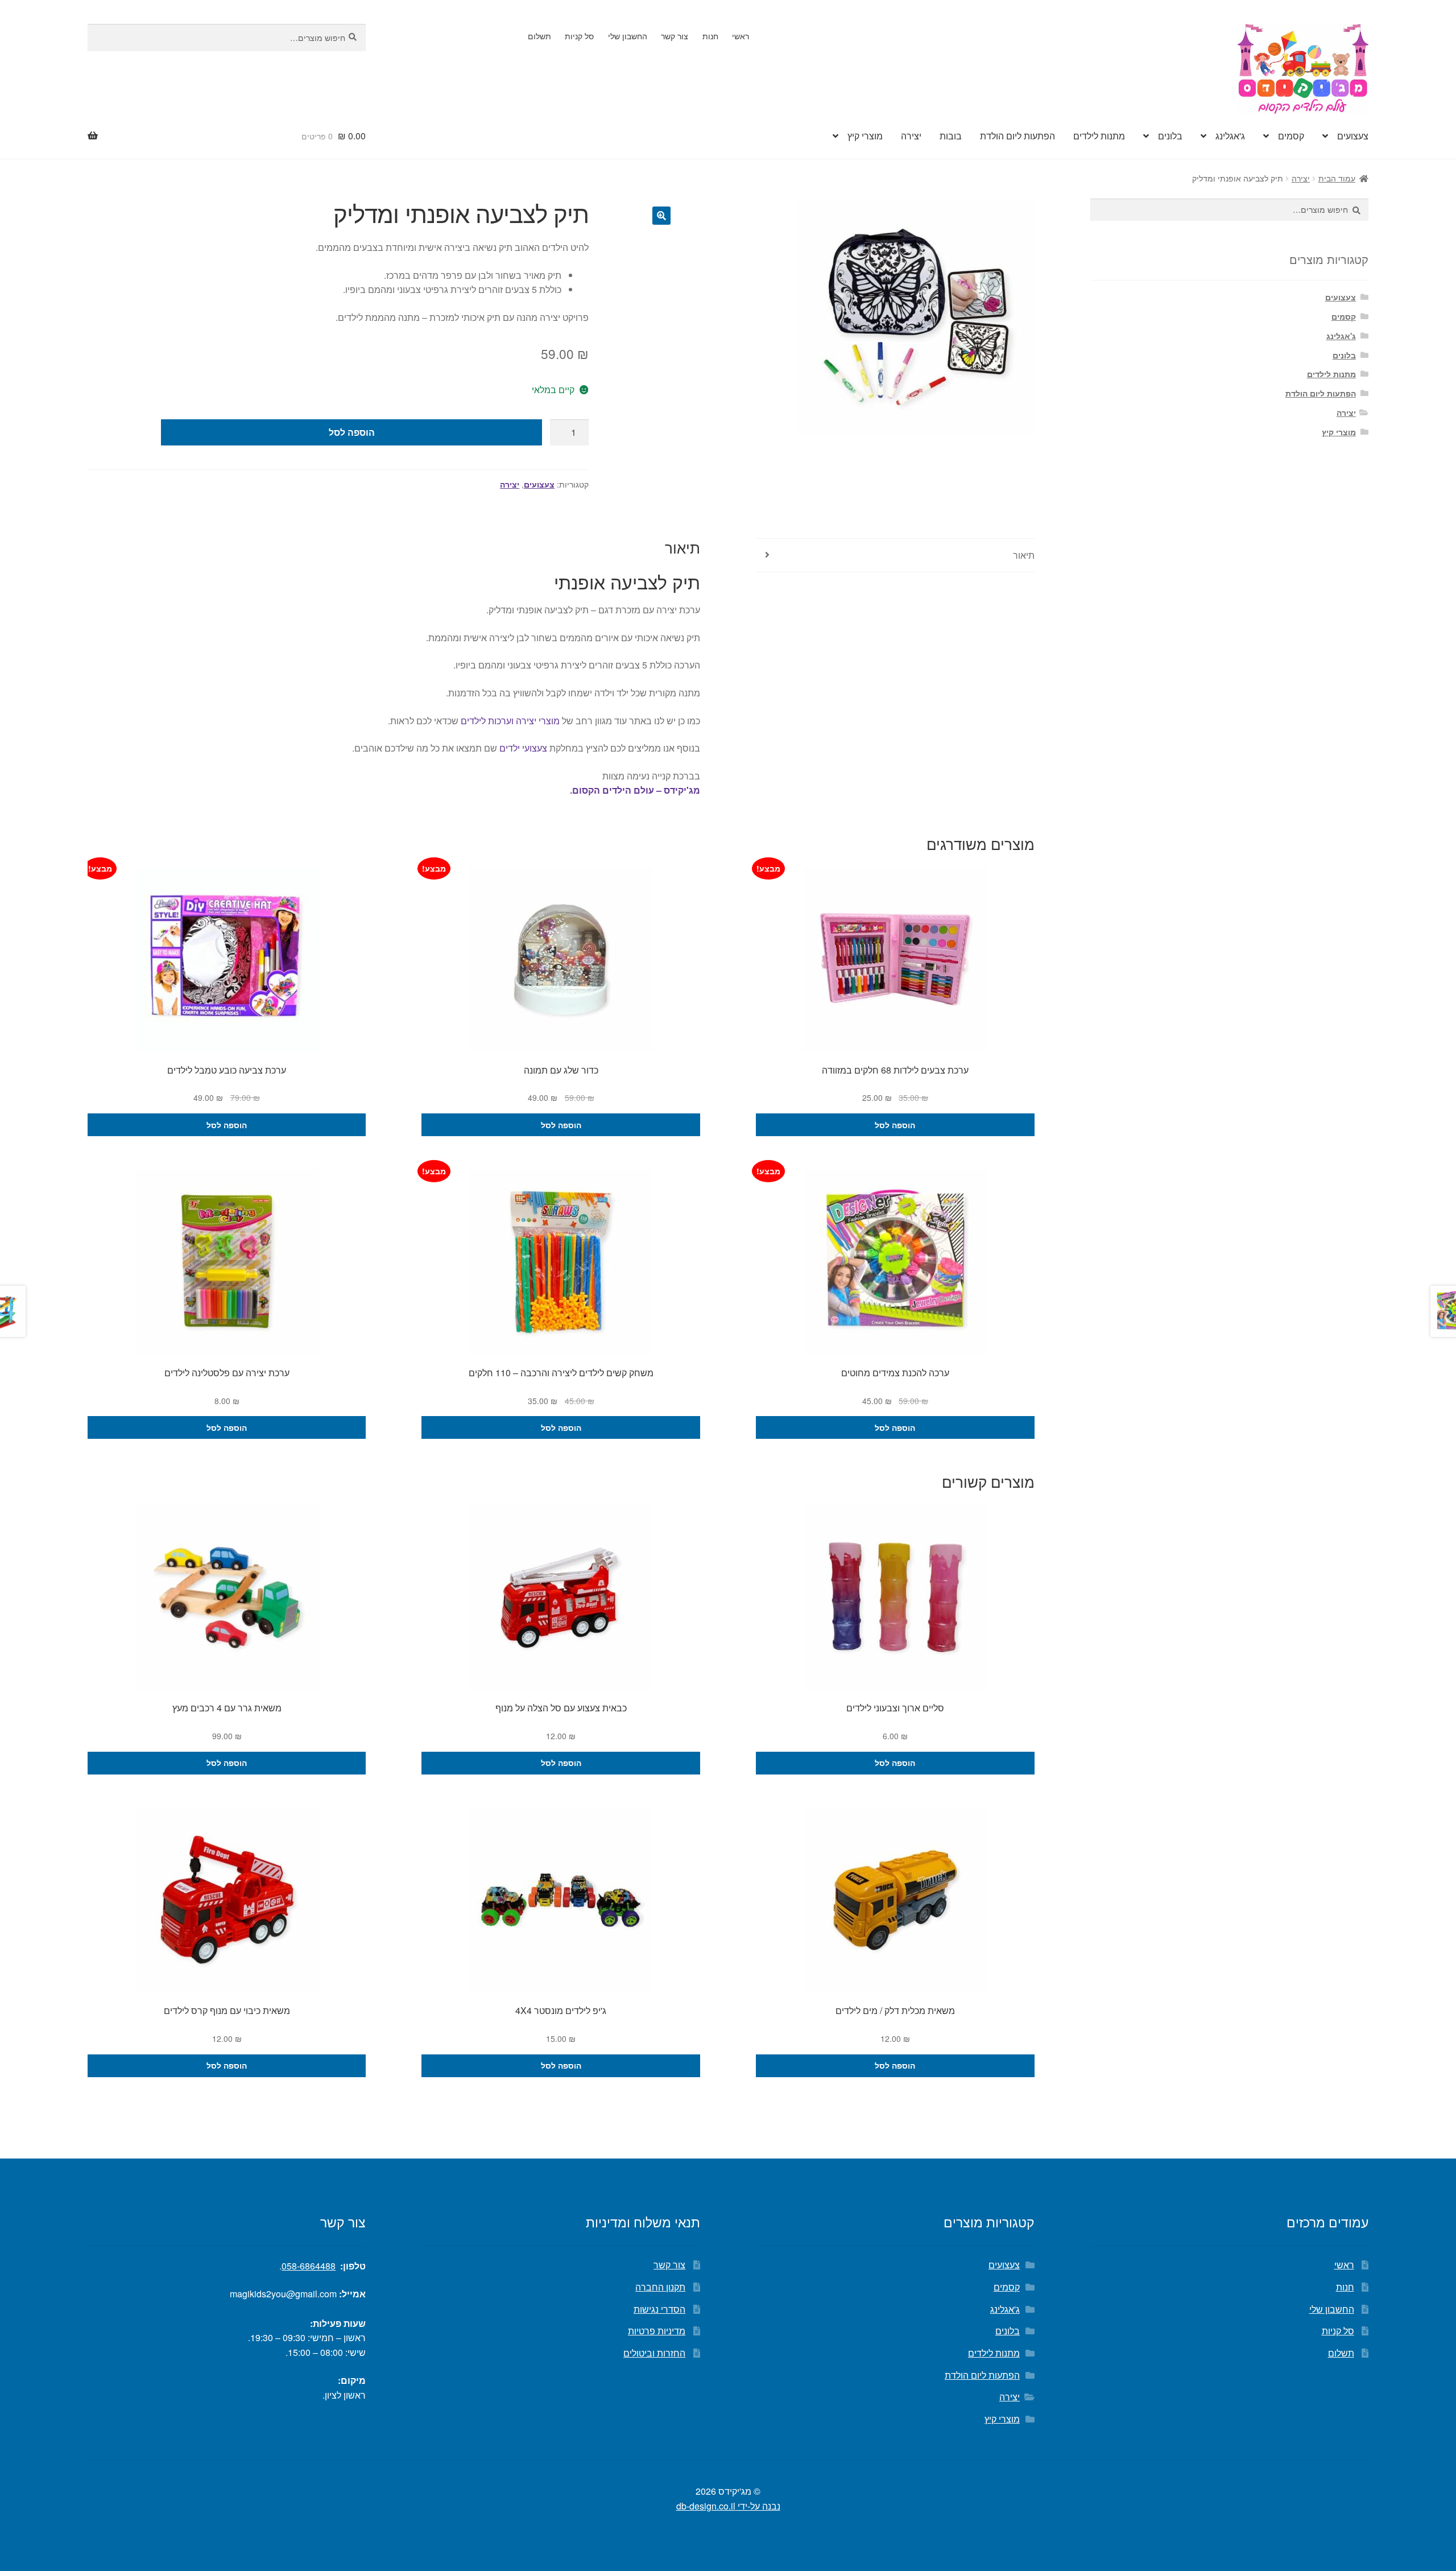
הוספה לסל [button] (895, 1125)
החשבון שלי (628, 36)
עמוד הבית (1337, 178)
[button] (661, 216)
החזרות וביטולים (654, 2353)
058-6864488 (309, 2266)
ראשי (741, 36)
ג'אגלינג (1230, 136)
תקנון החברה (660, 2287)
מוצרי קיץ (865, 136)
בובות (951, 136)
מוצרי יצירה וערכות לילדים (510, 721)
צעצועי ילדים (523, 748)
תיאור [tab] (1024, 555)
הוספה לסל (352, 432)
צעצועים (1353, 136)
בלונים (1170, 136)
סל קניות (579, 36)
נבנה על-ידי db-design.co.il (728, 2506)
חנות (710, 36)
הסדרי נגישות (659, 2309)
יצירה (911, 136)
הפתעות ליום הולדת (1017, 136)
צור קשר (675, 36)
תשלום (539, 36)
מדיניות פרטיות (657, 2331)
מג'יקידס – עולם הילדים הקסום (636, 790)
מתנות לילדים (1099, 136)
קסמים (1291, 136)
